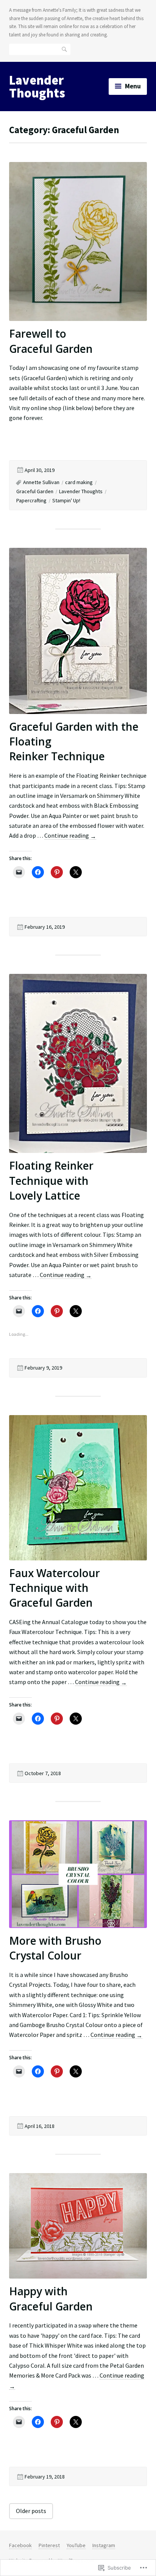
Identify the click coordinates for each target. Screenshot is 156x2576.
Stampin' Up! (66, 500)
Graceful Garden (35, 491)
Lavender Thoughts (37, 86)
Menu (133, 86)
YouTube (76, 2545)
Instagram (104, 2545)
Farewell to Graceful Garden (51, 341)
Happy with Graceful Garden (51, 2298)
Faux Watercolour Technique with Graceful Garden (55, 1588)
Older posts (31, 2511)
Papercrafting (31, 500)
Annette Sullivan (41, 482)
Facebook (20, 2545)
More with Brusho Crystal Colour (55, 1948)
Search (65, 49)
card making (79, 482)
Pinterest (49, 2545)
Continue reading (70, 836)
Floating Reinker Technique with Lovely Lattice (51, 1180)
